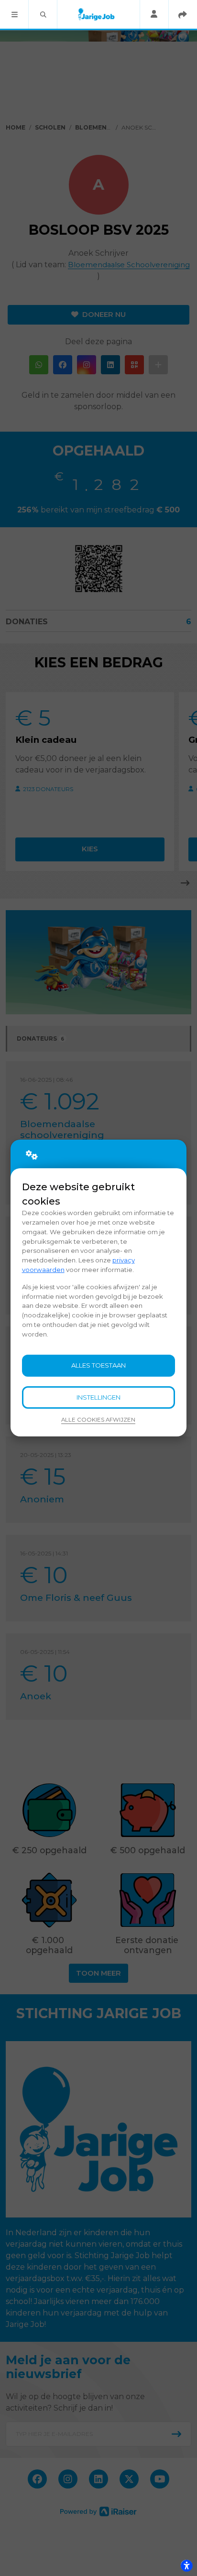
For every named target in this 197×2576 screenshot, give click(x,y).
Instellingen (98, 1397)
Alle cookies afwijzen (98, 1420)
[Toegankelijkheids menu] (186, 2565)
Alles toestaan (98, 1365)
